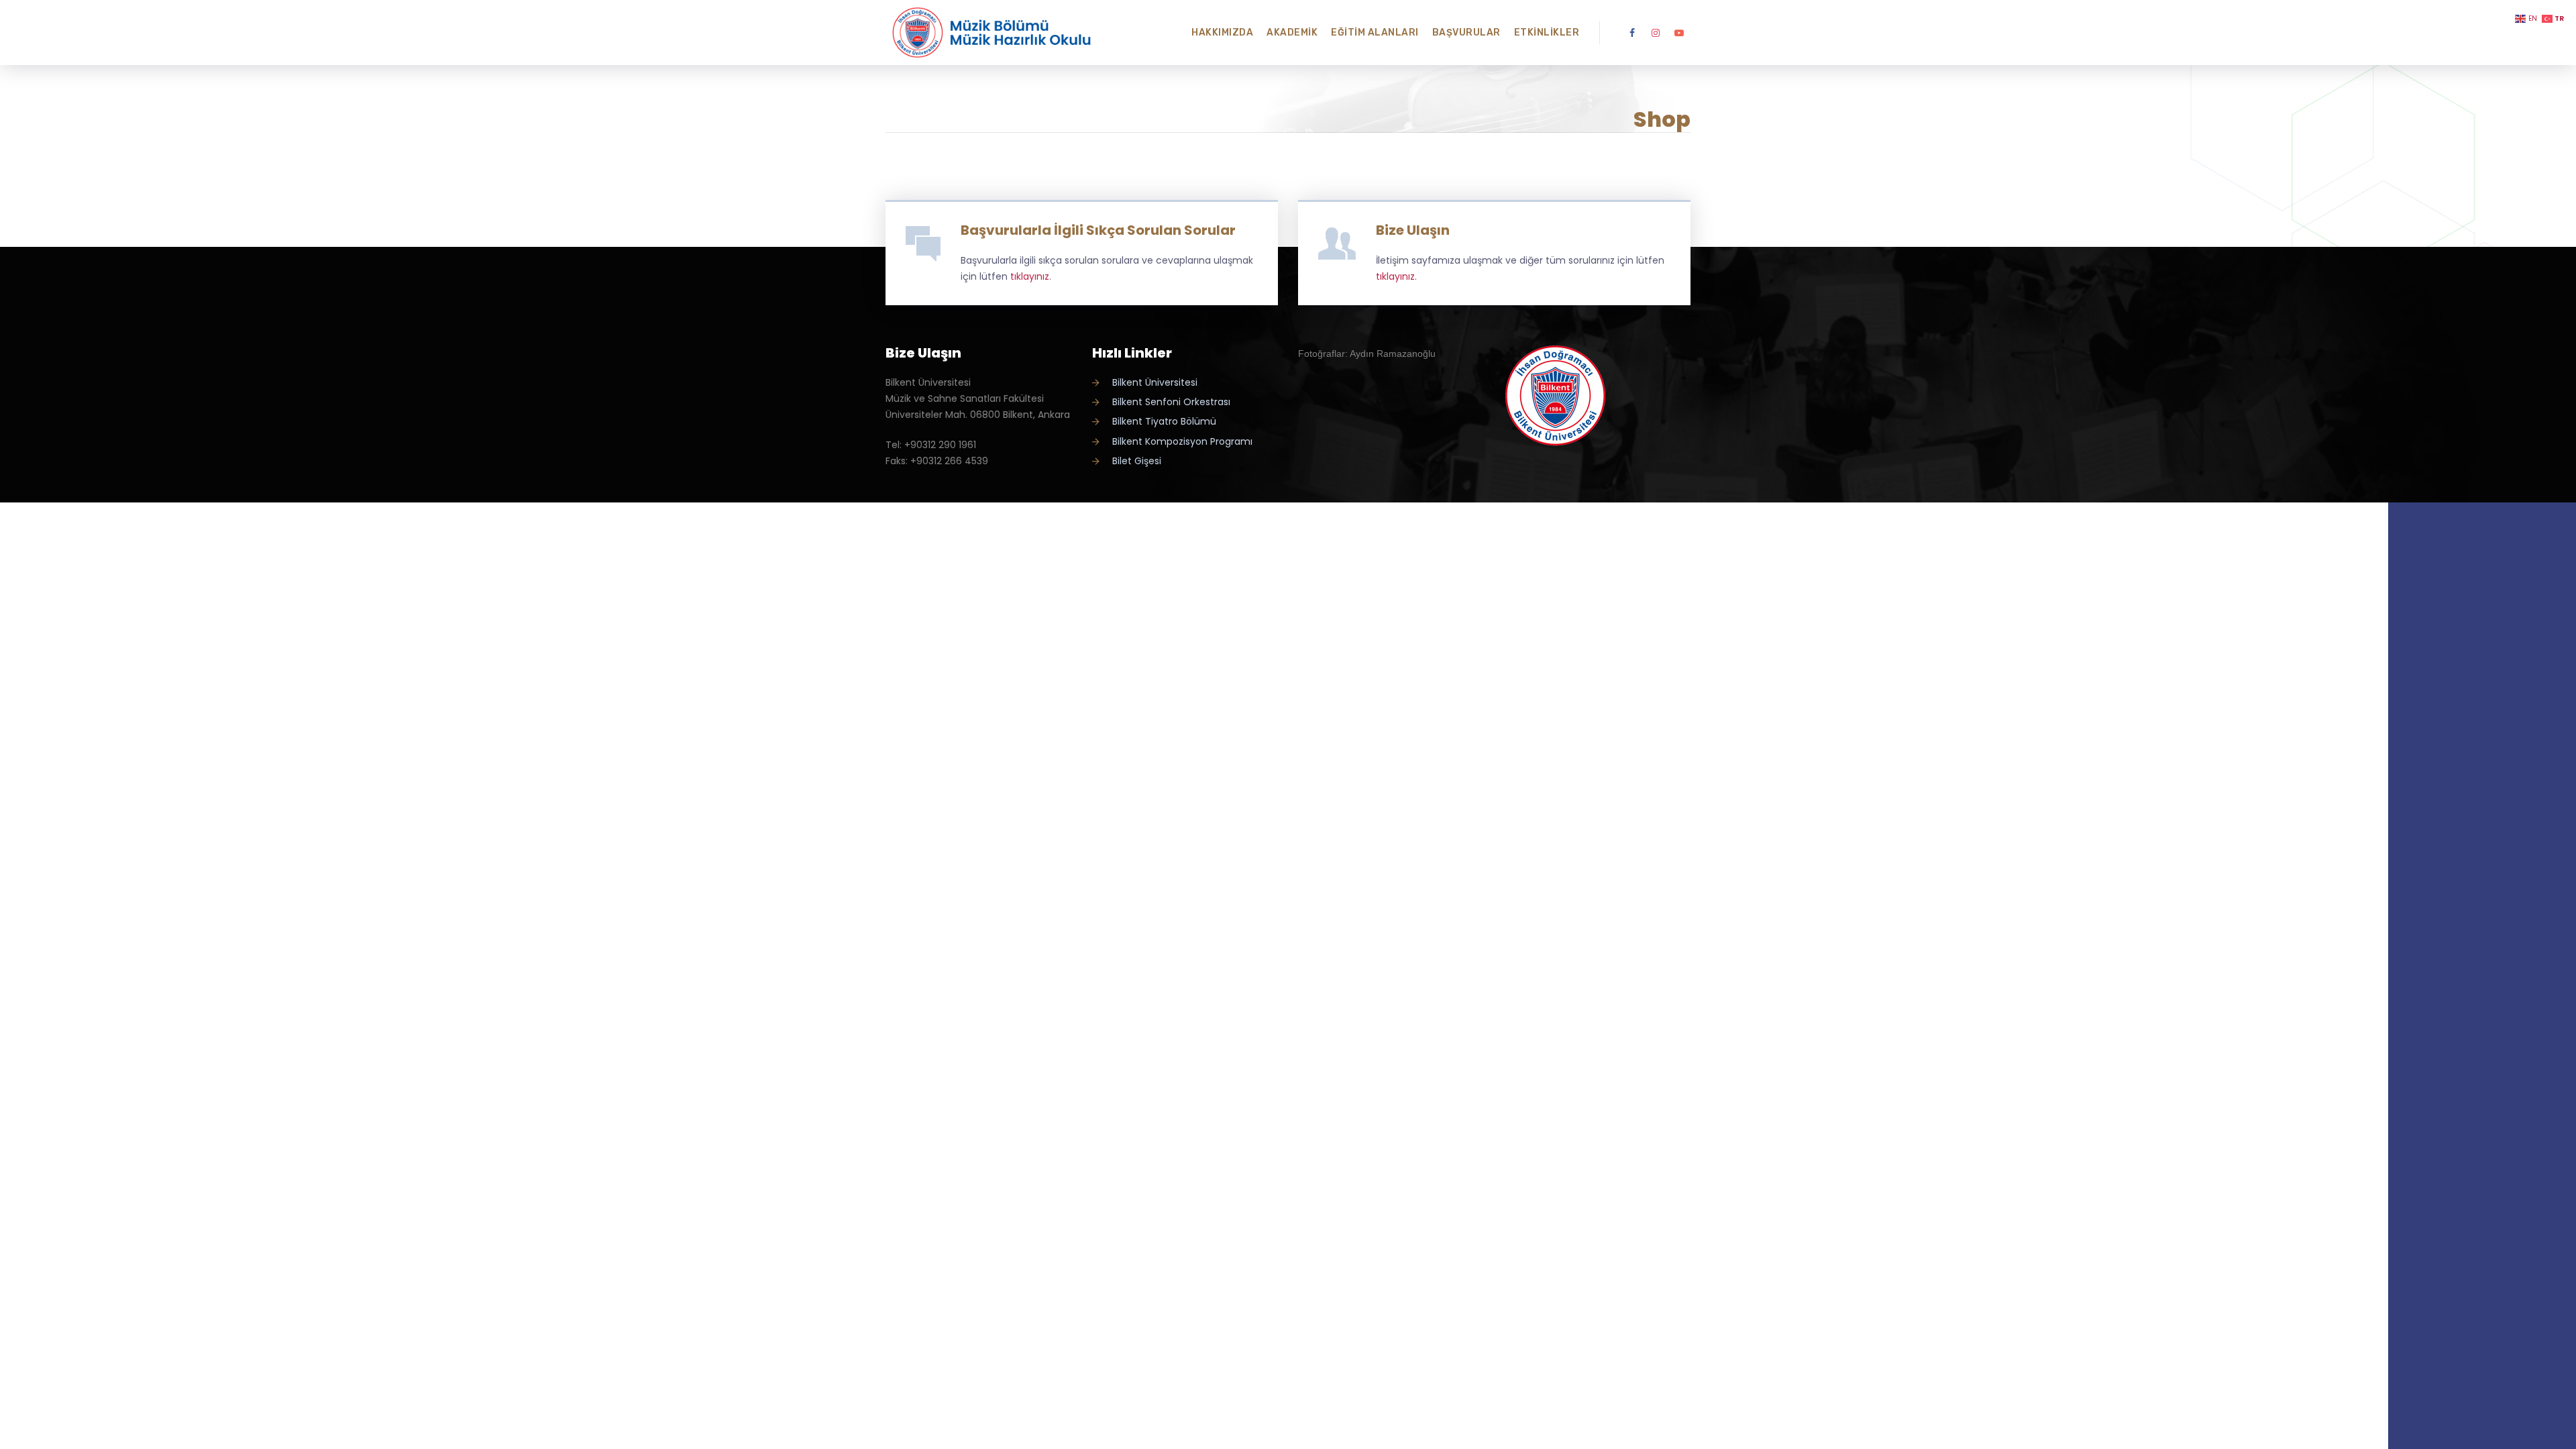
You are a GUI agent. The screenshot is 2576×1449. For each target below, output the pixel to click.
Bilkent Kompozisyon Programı (1182, 441)
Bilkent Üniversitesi (1155, 382)
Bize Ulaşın (1413, 230)
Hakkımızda (1222, 33)
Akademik (1292, 33)
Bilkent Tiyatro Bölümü (1164, 421)
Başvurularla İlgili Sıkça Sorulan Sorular (1098, 230)
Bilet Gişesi (1137, 461)
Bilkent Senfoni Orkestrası (1171, 402)
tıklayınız (1030, 276)
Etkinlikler (1547, 33)
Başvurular (1466, 33)
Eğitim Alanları (1375, 33)
